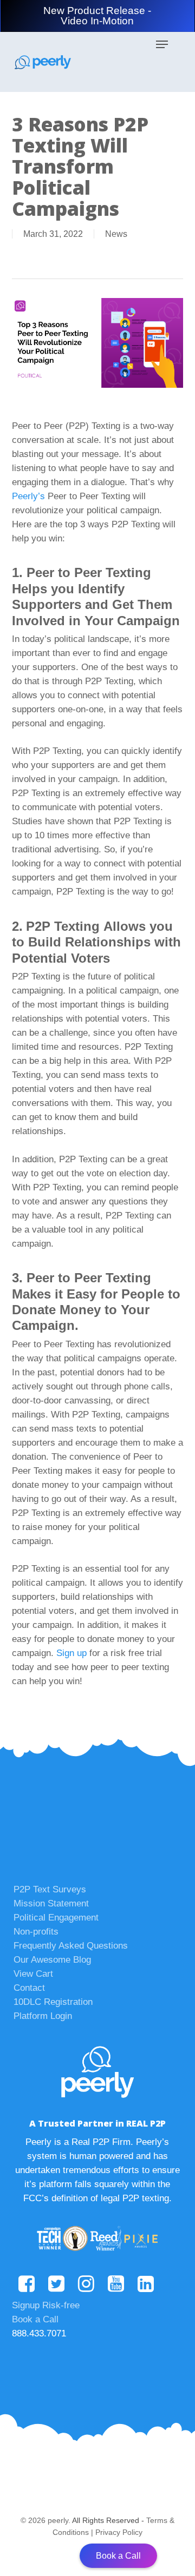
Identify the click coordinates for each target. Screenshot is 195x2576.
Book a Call (35, 2319)
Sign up (71, 1653)
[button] (162, 44)
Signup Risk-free (46, 2305)
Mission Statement (51, 1903)
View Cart (33, 1974)
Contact (29, 1988)
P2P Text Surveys (50, 1889)
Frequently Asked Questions (71, 1946)
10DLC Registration (53, 2002)
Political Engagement (56, 1918)
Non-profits (36, 1932)
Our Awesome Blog (52, 1960)
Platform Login (43, 2016)
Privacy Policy (119, 2532)
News (116, 234)
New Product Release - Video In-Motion (97, 16)
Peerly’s (28, 496)
